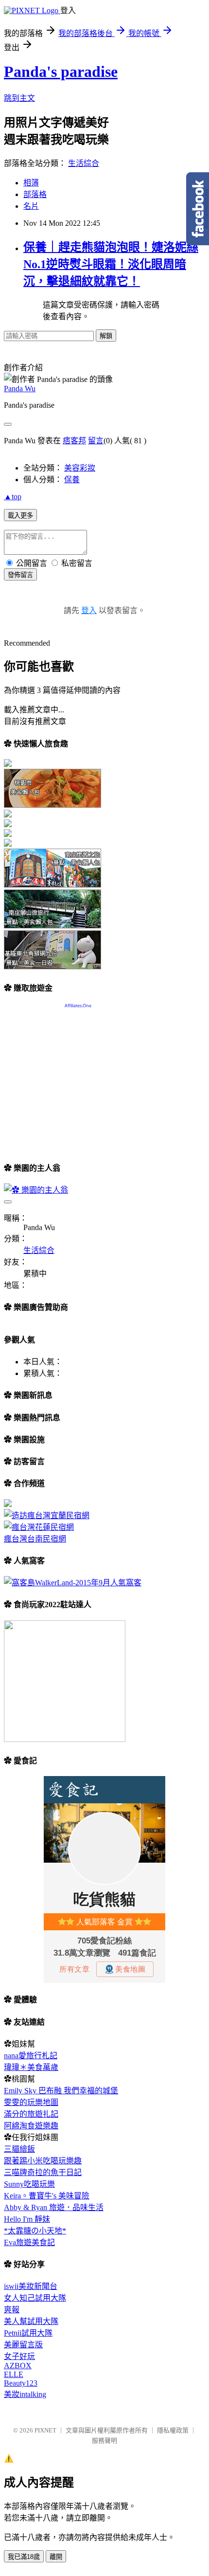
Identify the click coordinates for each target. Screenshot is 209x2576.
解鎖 (106, 336)
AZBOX (18, 2366)
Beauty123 (21, 2383)
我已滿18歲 (24, 2557)
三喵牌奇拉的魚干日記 (43, 2172)
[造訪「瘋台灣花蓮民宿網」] (39, 1527)
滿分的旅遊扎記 (31, 2114)
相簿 (31, 183)
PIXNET (45, 2430)
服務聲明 (104, 2440)
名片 (31, 206)
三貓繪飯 (19, 2149)
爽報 (12, 2310)
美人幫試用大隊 (31, 2321)
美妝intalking (25, 2394)
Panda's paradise (61, 72)
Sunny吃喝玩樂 (29, 2184)
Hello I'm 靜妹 (27, 2219)
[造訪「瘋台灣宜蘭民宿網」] (47, 1515)
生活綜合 (84, 163)
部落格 (35, 194)
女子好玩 (19, 2356)
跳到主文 (19, 98)
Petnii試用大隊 (28, 2333)
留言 (96, 441)
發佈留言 (20, 575)
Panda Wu (20, 389)
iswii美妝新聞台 (31, 2286)
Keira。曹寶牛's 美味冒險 (47, 2196)
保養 (72, 480)
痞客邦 (74, 441)
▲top (13, 497)
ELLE (14, 2374)
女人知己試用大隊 (35, 2298)
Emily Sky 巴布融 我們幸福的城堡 (61, 2091)
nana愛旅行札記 (31, 2056)
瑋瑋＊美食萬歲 (31, 2067)
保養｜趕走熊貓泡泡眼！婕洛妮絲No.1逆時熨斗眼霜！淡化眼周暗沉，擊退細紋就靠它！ (111, 264)
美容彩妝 (80, 468)
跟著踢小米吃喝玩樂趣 (43, 2161)
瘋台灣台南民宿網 (35, 1539)
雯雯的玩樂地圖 (31, 2102)
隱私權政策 (173, 2430)
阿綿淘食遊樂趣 (31, 2126)
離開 (56, 2557)
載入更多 (20, 516)
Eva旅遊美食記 (29, 2242)
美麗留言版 (23, 2345)
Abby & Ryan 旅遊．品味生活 (54, 2207)
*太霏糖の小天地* (35, 2231)
